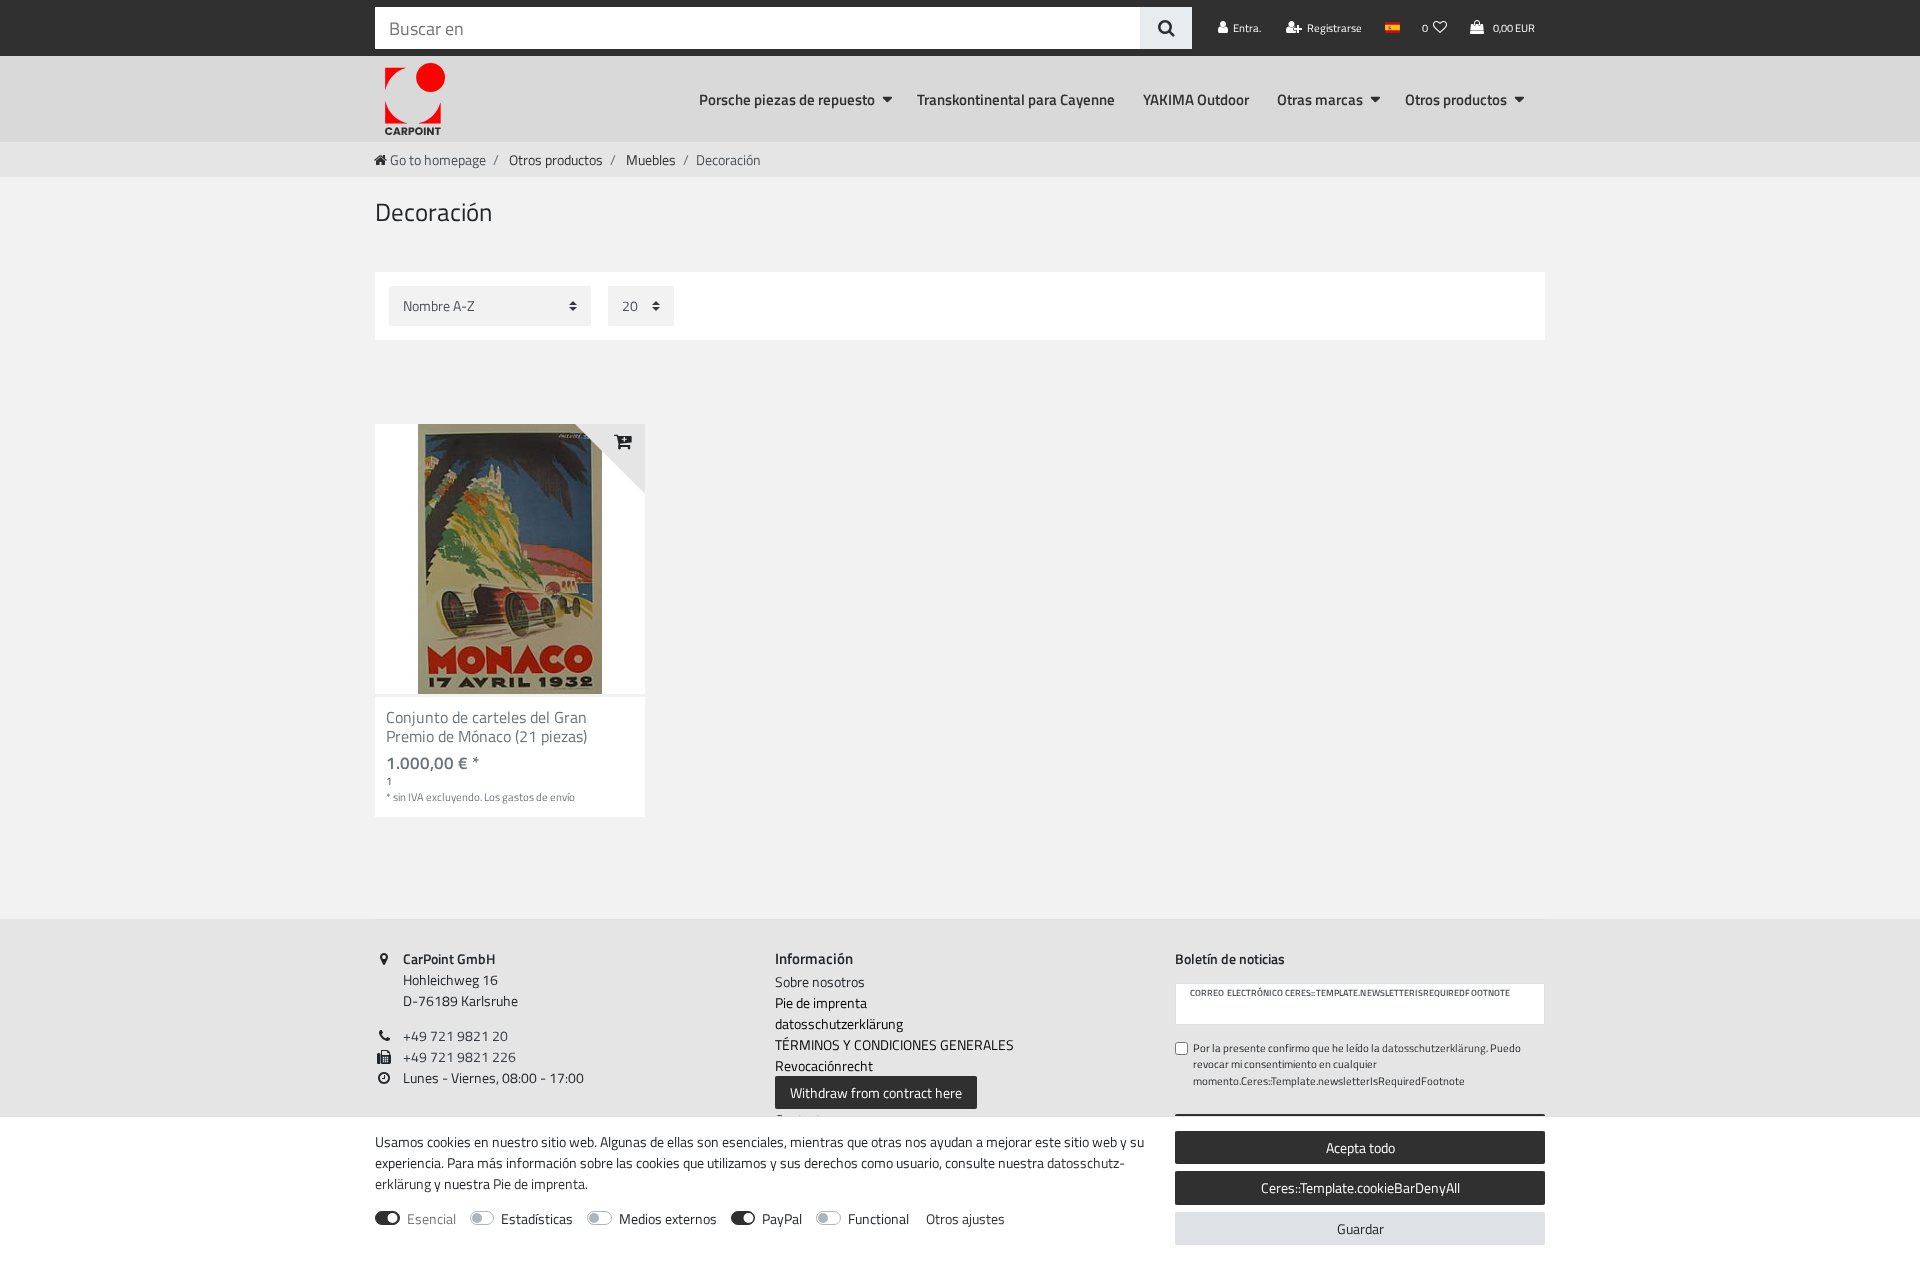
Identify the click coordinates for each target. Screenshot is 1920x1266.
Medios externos (668, 1218)
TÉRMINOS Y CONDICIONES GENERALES (894, 1044)
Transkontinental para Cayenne (1016, 99)
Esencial (431, 1218)
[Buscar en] (1165, 28)
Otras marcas (1320, 99)
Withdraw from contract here (876, 1092)
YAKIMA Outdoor (1196, 99)
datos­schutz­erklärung (839, 1023)
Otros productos (1456, 99)
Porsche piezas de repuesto (787, 99)
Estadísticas (537, 1218)
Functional (878, 1218)
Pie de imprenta (821, 1002)
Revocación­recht (824, 1065)
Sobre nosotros (820, 981)
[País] (1391, 28)
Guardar (1360, 1228)
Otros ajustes (965, 1218)
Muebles (649, 159)
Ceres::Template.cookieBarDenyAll (1360, 1187)
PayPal (782, 1218)
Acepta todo (1360, 1147)
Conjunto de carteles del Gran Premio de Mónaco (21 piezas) (486, 727)
